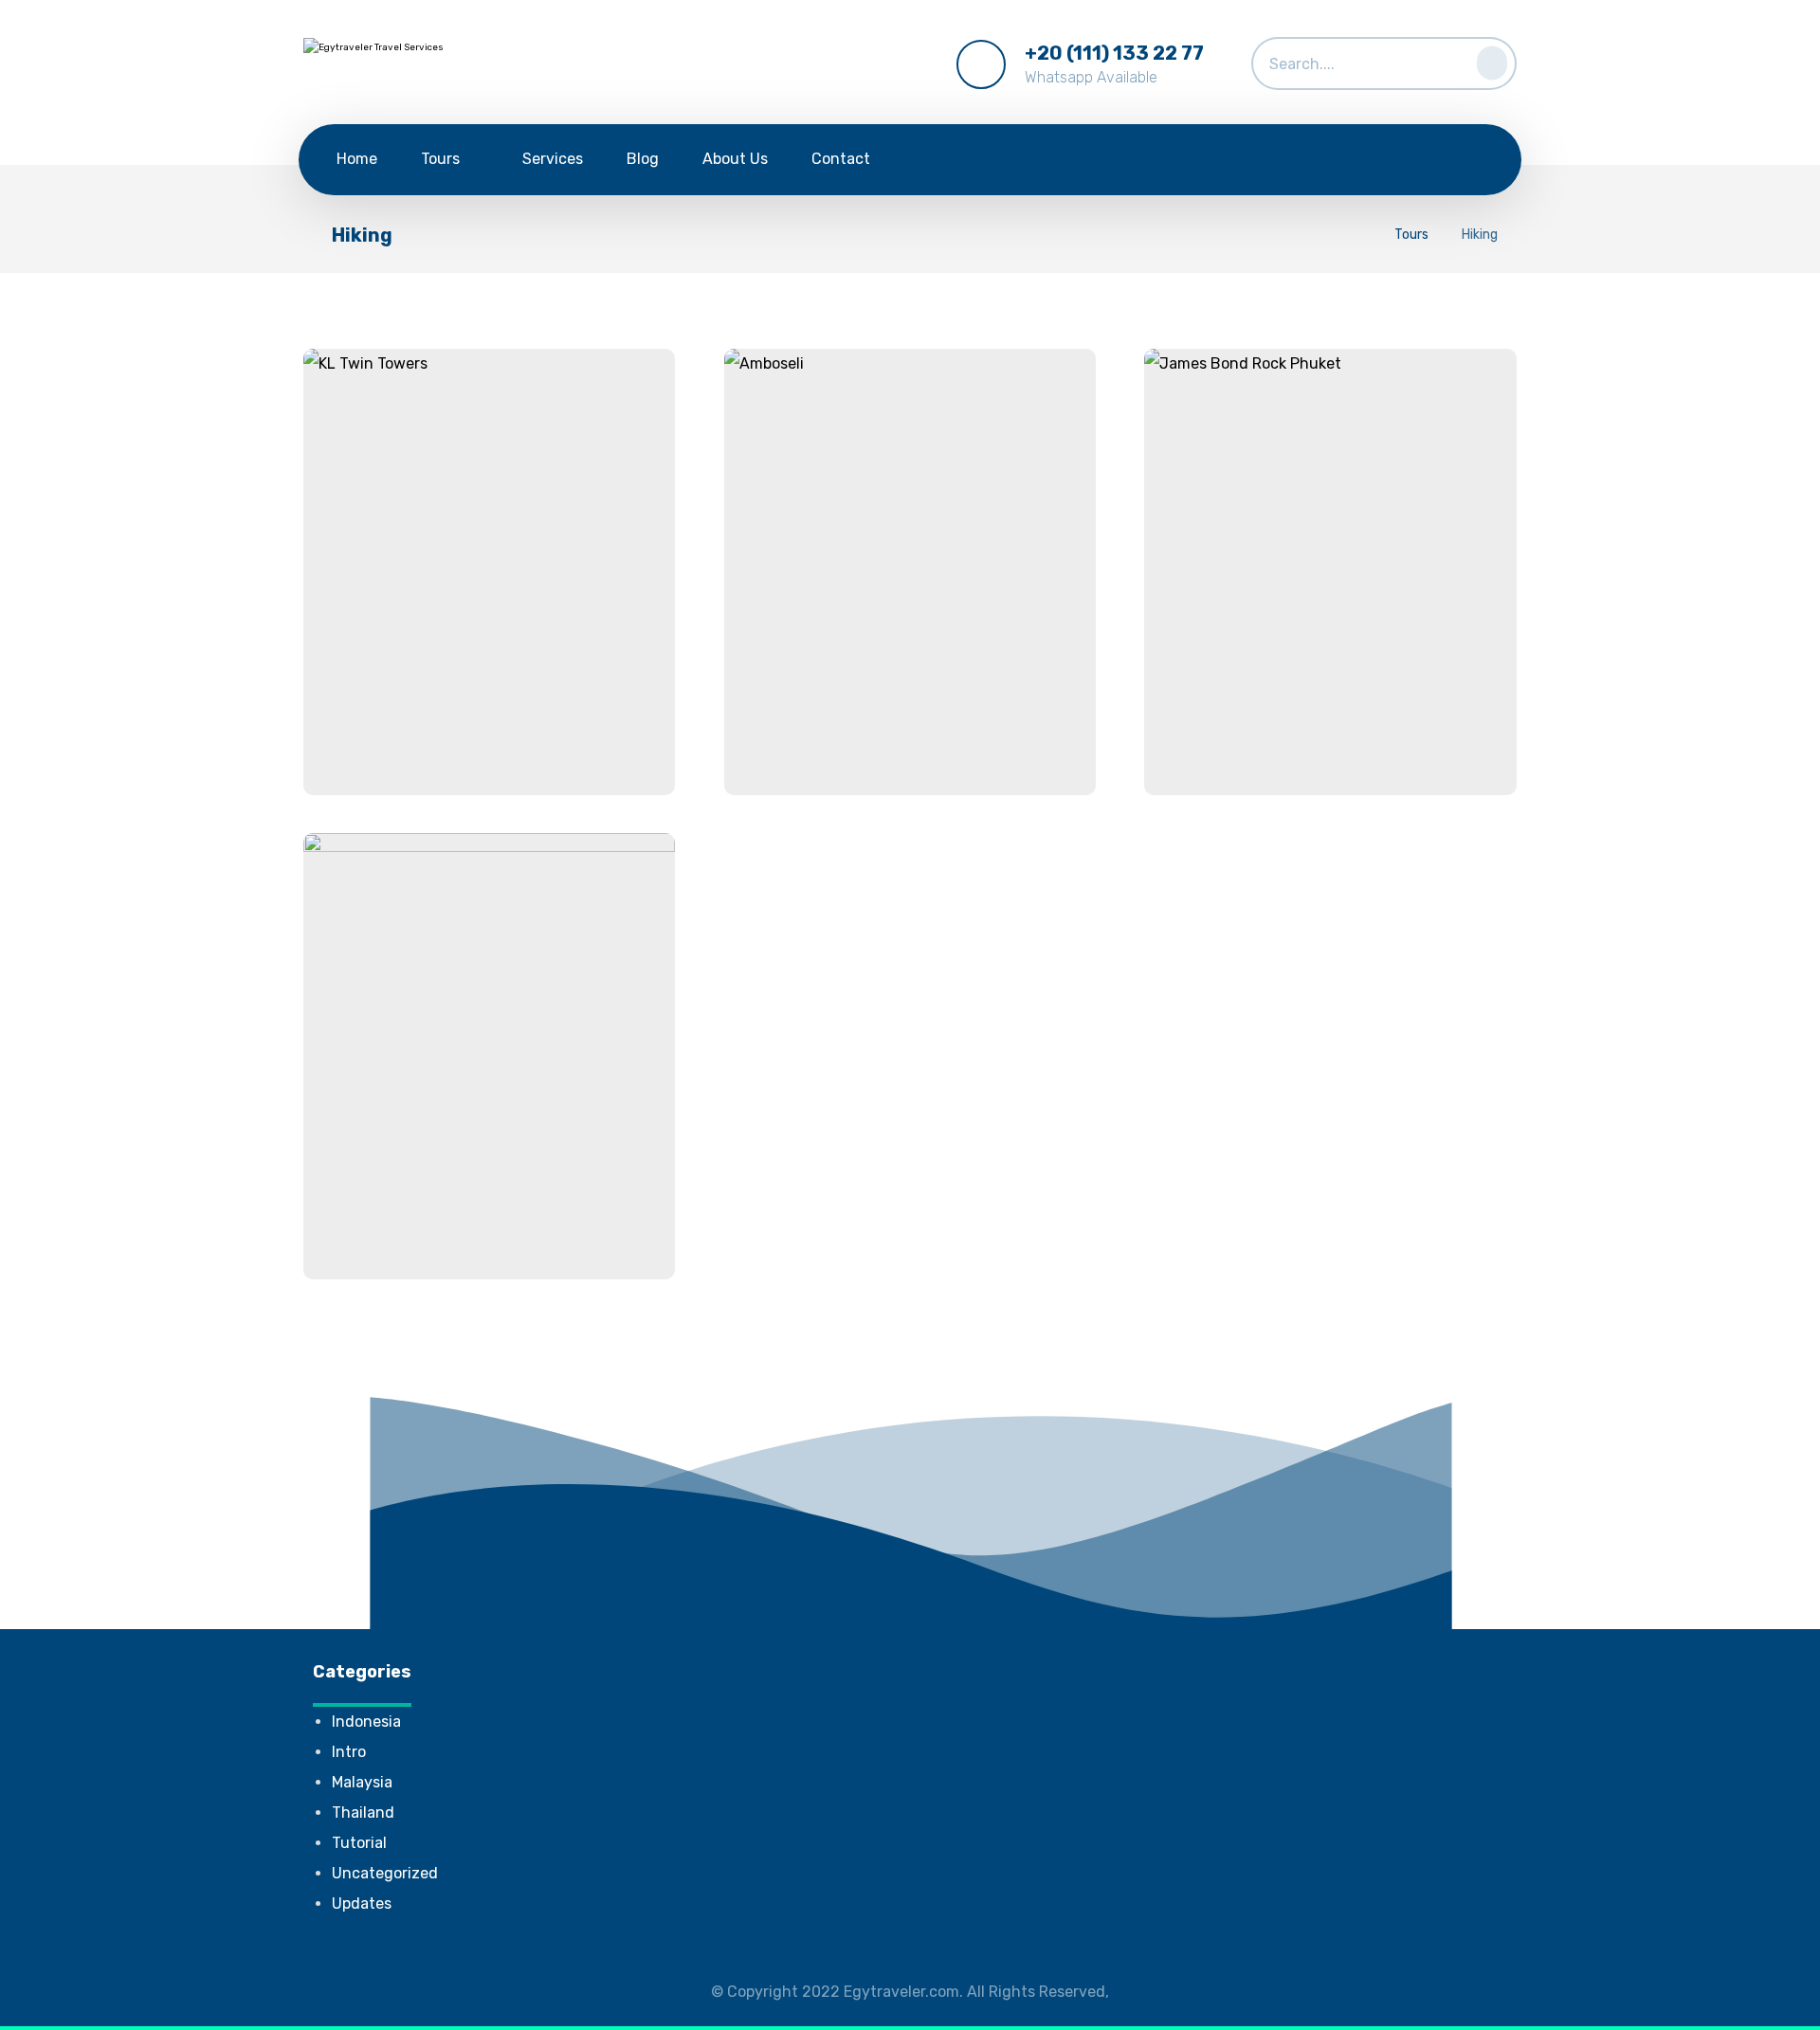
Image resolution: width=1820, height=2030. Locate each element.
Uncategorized (385, 1873)
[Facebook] (1378, 162)
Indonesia (366, 1722)
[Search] (1486, 59)
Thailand (363, 1812)
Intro (349, 1752)
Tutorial (359, 1843)
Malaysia (362, 1782)
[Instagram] (1467, 162)
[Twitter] (1423, 162)
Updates (362, 1903)
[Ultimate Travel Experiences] (427, 67)
